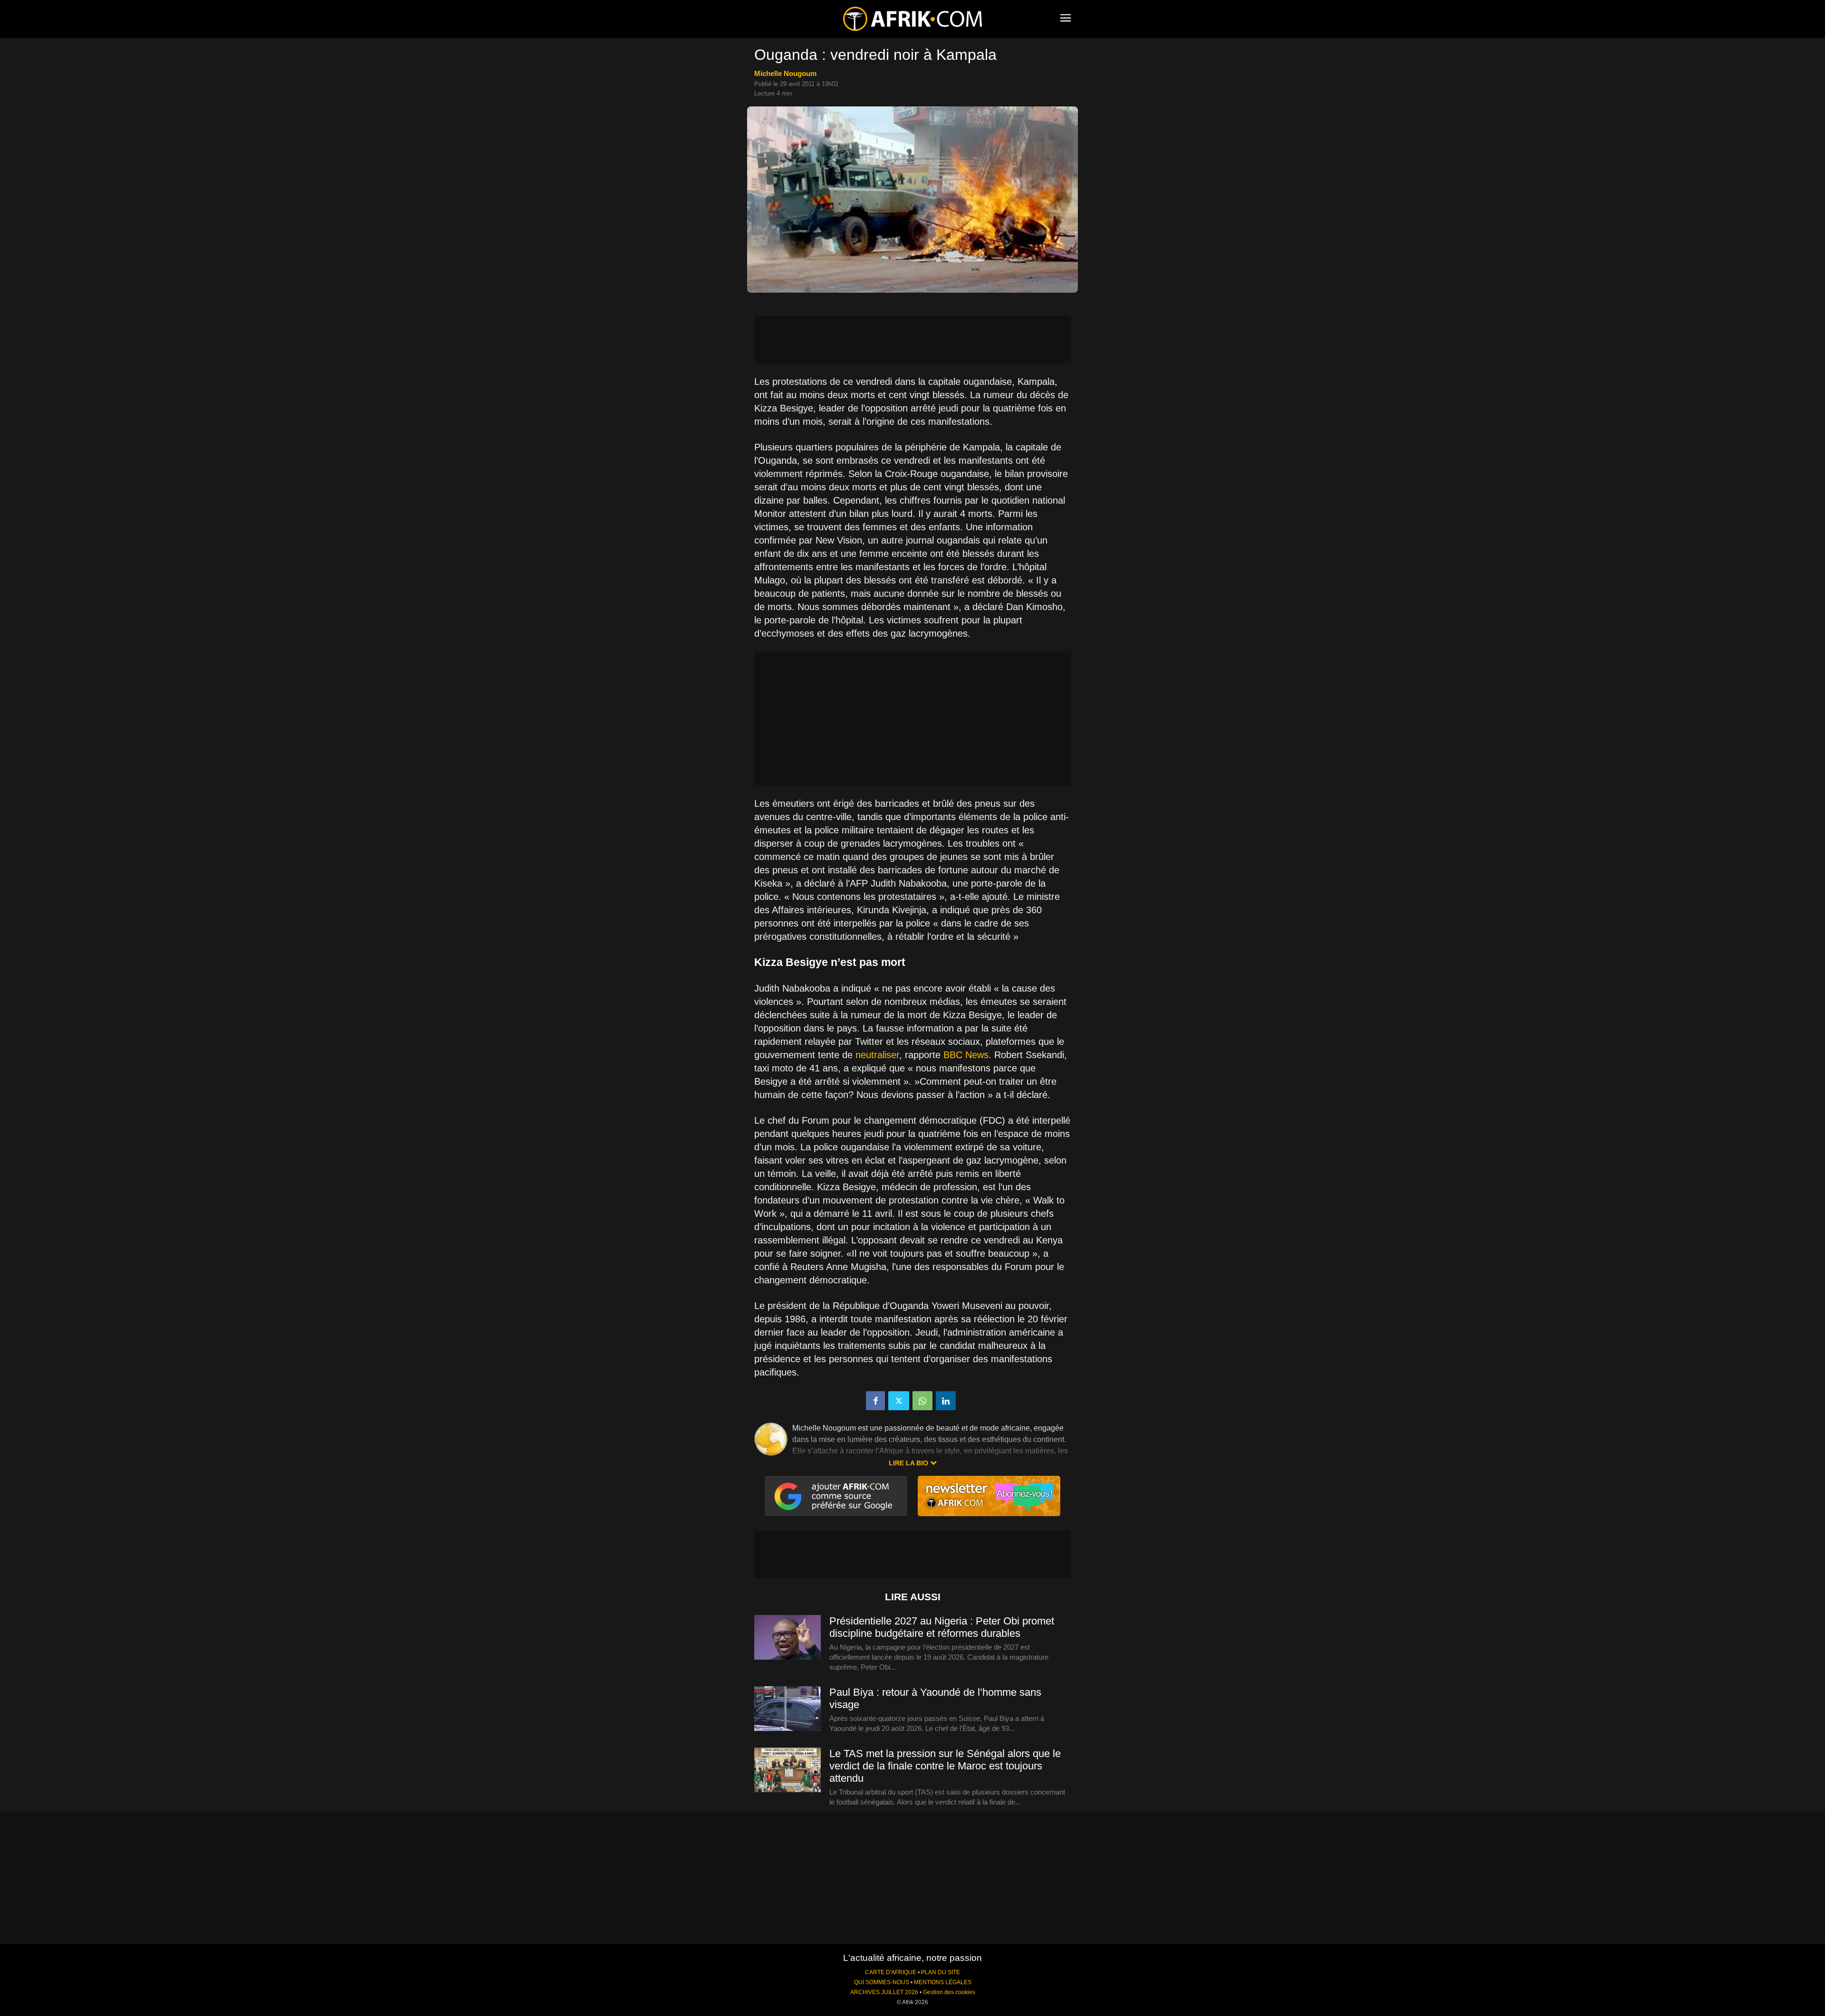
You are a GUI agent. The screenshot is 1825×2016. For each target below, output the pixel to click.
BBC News (966, 1055)
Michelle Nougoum (785, 73)
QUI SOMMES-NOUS (882, 1982)
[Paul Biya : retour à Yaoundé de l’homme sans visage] (788, 1709)
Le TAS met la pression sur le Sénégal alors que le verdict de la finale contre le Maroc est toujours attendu (945, 1766)
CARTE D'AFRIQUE (891, 1972)
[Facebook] (875, 1401)
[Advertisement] (912, 340)
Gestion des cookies (949, 1992)
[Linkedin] (946, 1401)
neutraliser (877, 1055)
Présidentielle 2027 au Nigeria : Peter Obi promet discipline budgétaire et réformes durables (942, 1627)
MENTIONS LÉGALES (943, 1982)
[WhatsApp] (922, 1401)
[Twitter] (899, 1401)
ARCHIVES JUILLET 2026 (884, 1992)
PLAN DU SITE (941, 1972)
